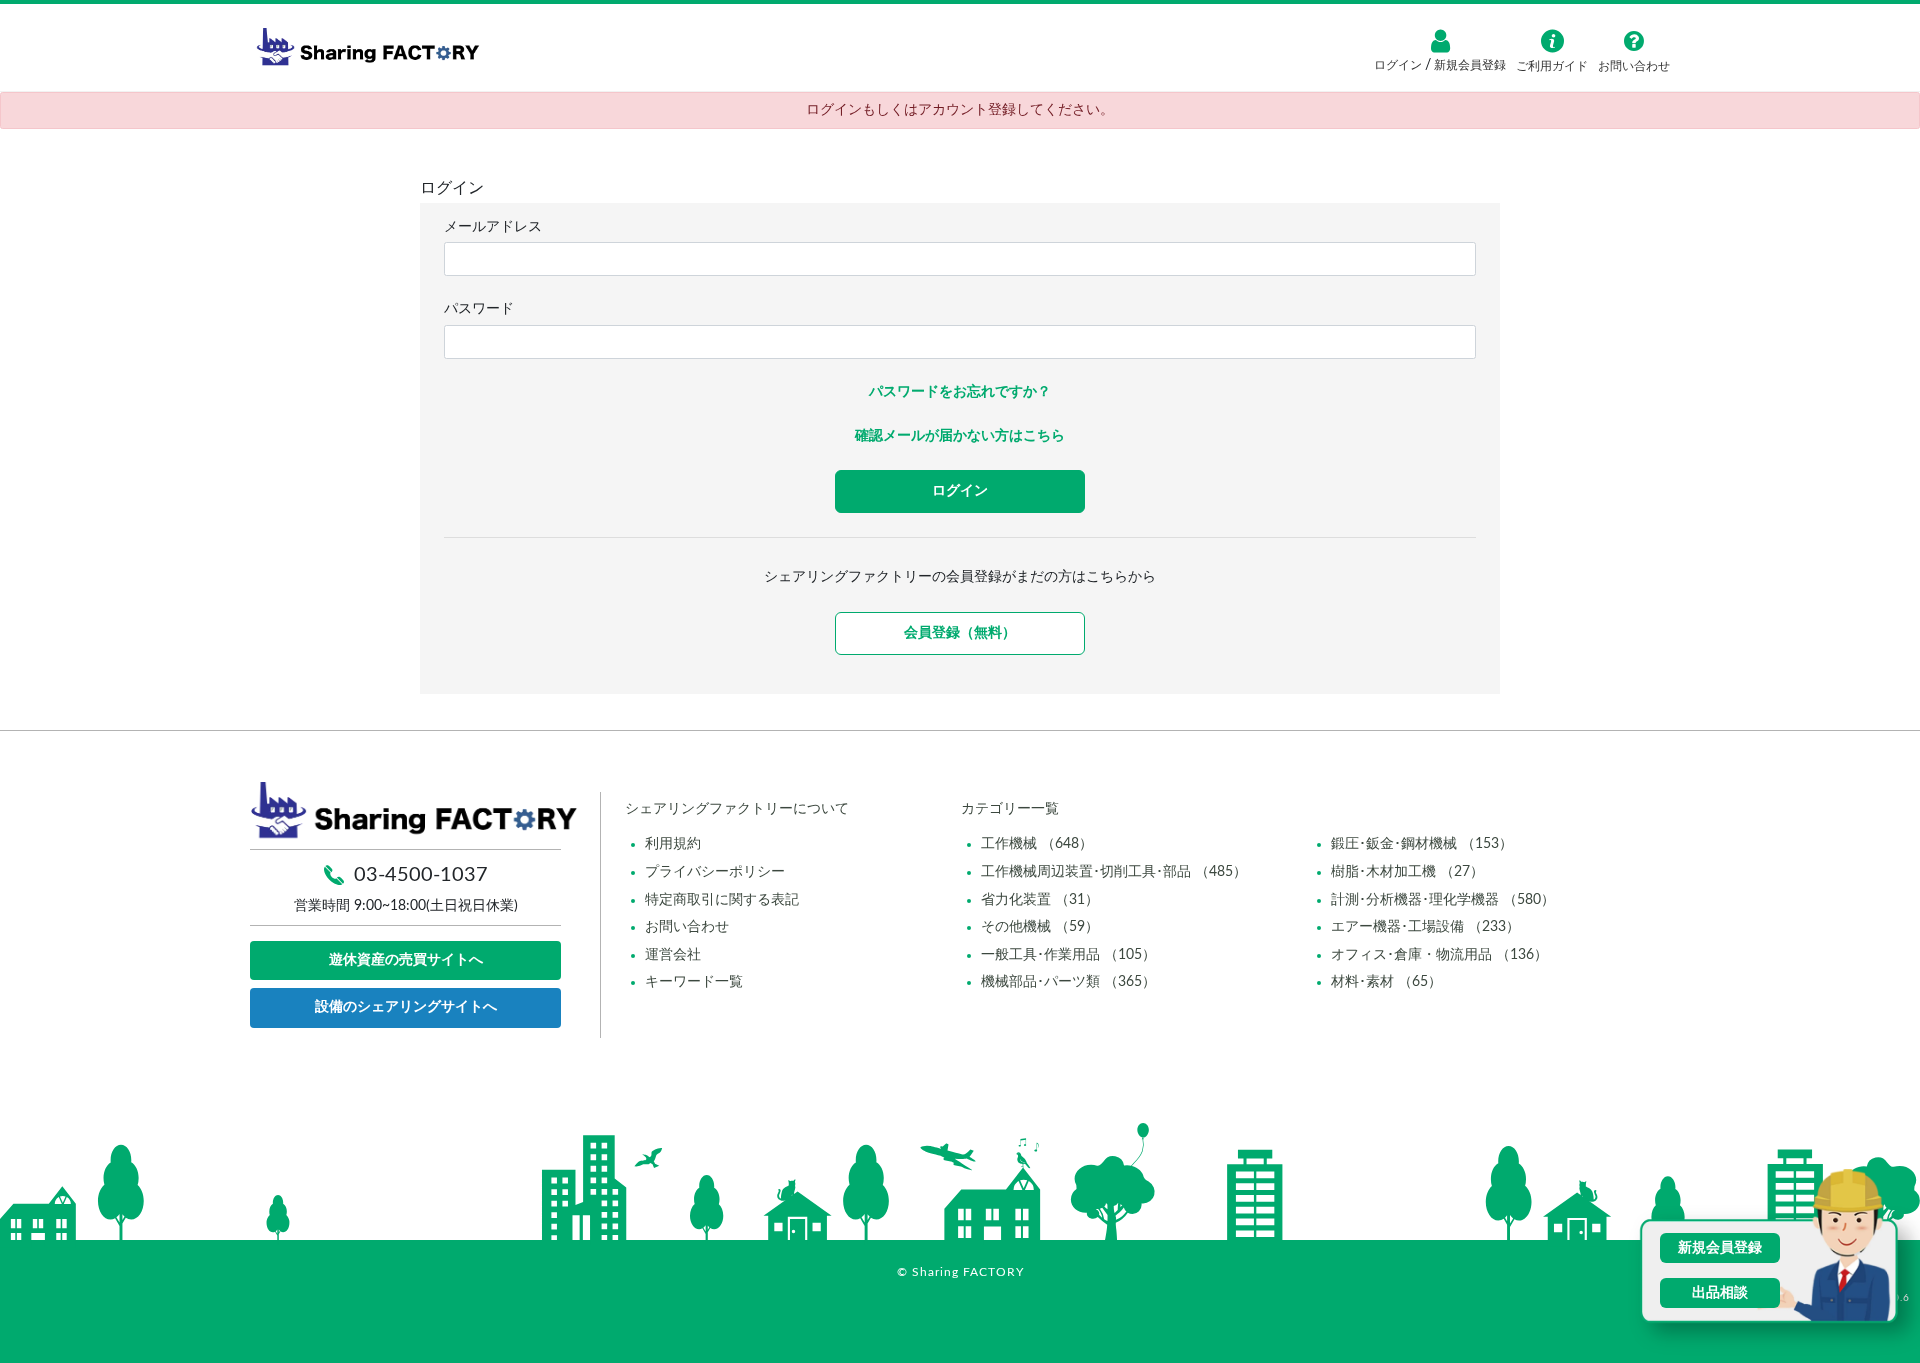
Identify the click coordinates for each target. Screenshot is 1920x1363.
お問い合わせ (687, 927)
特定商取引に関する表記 (722, 900)
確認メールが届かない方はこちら (960, 436)
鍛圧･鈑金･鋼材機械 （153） (1422, 844)
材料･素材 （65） (1386, 982)
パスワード (479, 309)
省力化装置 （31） (1040, 900)
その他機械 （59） (1040, 927)
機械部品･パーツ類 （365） (1068, 982)
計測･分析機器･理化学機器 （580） (1443, 900)
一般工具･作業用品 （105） (1068, 955)
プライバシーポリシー (715, 872)
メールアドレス (493, 227)
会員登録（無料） (960, 633)
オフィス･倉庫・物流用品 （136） (1439, 955)
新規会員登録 (1468, 65)
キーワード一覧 (694, 982)
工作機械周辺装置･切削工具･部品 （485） (1114, 872)
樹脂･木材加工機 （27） (1407, 872)
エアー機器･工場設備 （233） (1425, 927)
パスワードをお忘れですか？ (960, 392)
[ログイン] (1440, 41)
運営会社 (673, 955)
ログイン (1399, 65)
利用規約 (673, 844)
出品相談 (1720, 1293)
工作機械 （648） (1037, 844)
